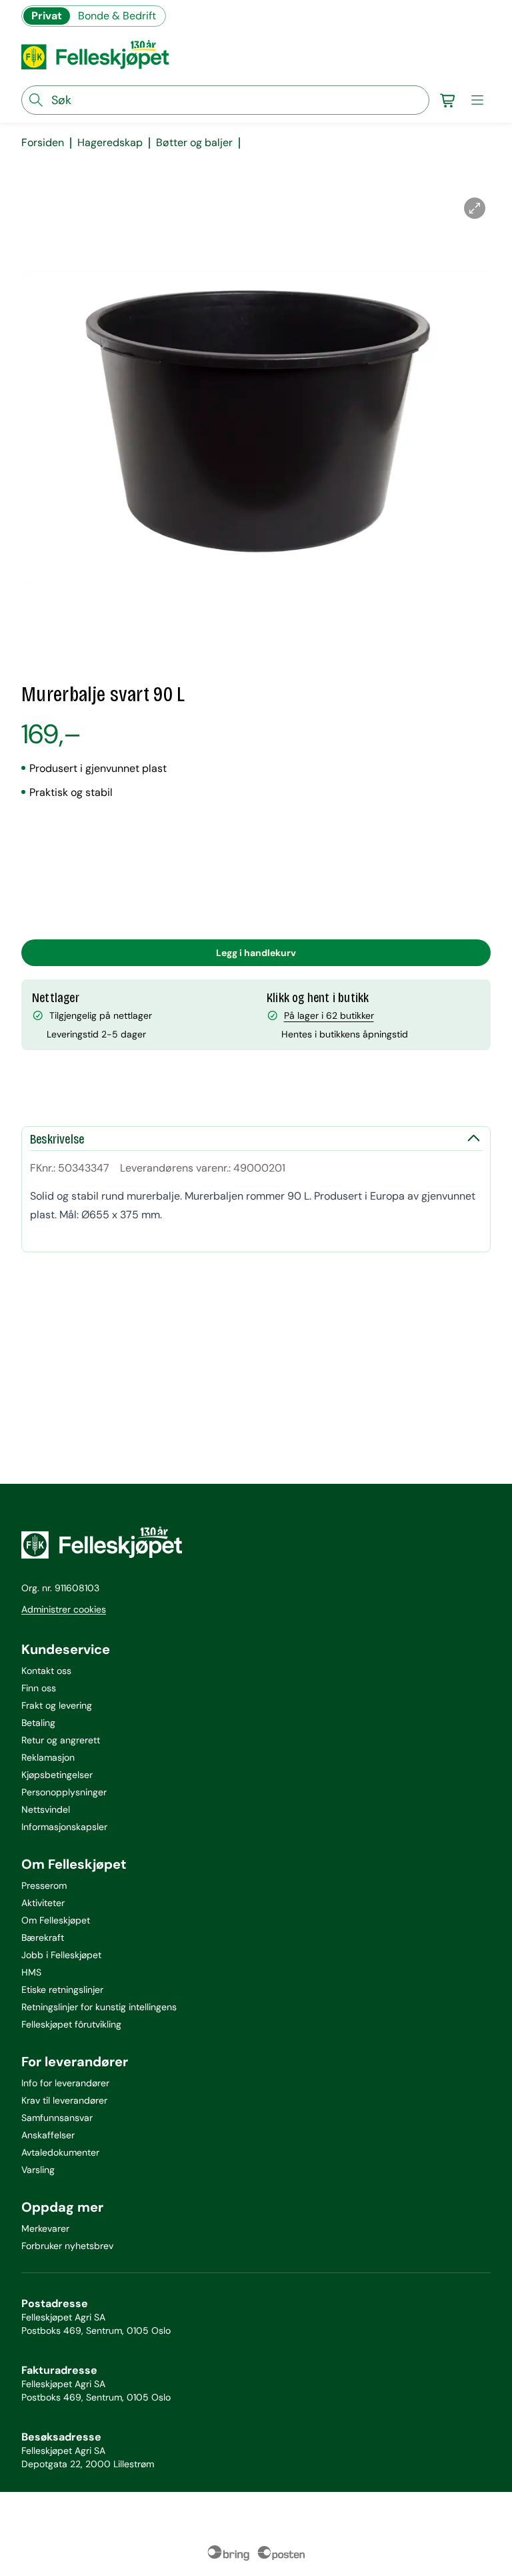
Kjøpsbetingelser (57, 1775)
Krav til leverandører (64, 2100)
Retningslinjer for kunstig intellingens (99, 2007)
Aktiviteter (43, 1903)
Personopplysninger (64, 1792)
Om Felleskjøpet (56, 1920)
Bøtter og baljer (194, 143)
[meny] (477, 100)
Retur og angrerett (61, 1740)
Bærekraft (43, 1938)
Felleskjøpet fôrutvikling (71, 2024)
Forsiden (43, 143)
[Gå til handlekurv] (448, 100)
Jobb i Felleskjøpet (61, 1955)
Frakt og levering (57, 1705)
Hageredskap (110, 143)
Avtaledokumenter (60, 2152)
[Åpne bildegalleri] (475, 208)
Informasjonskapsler (64, 1827)
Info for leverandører (65, 2083)
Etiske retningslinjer (62, 1990)
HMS (31, 1972)
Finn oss (39, 1688)
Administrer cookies (64, 1609)
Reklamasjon (48, 1757)
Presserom (44, 1885)
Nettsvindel (46, 1809)
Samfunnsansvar (57, 2118)
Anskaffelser (48, 2135)
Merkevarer (45, 2228)
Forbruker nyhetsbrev (67, 2246)
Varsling (38, 2170)
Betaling (38, 1723)
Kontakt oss (46, 1671)
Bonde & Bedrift (117, 16)
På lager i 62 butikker (329, 1015)
